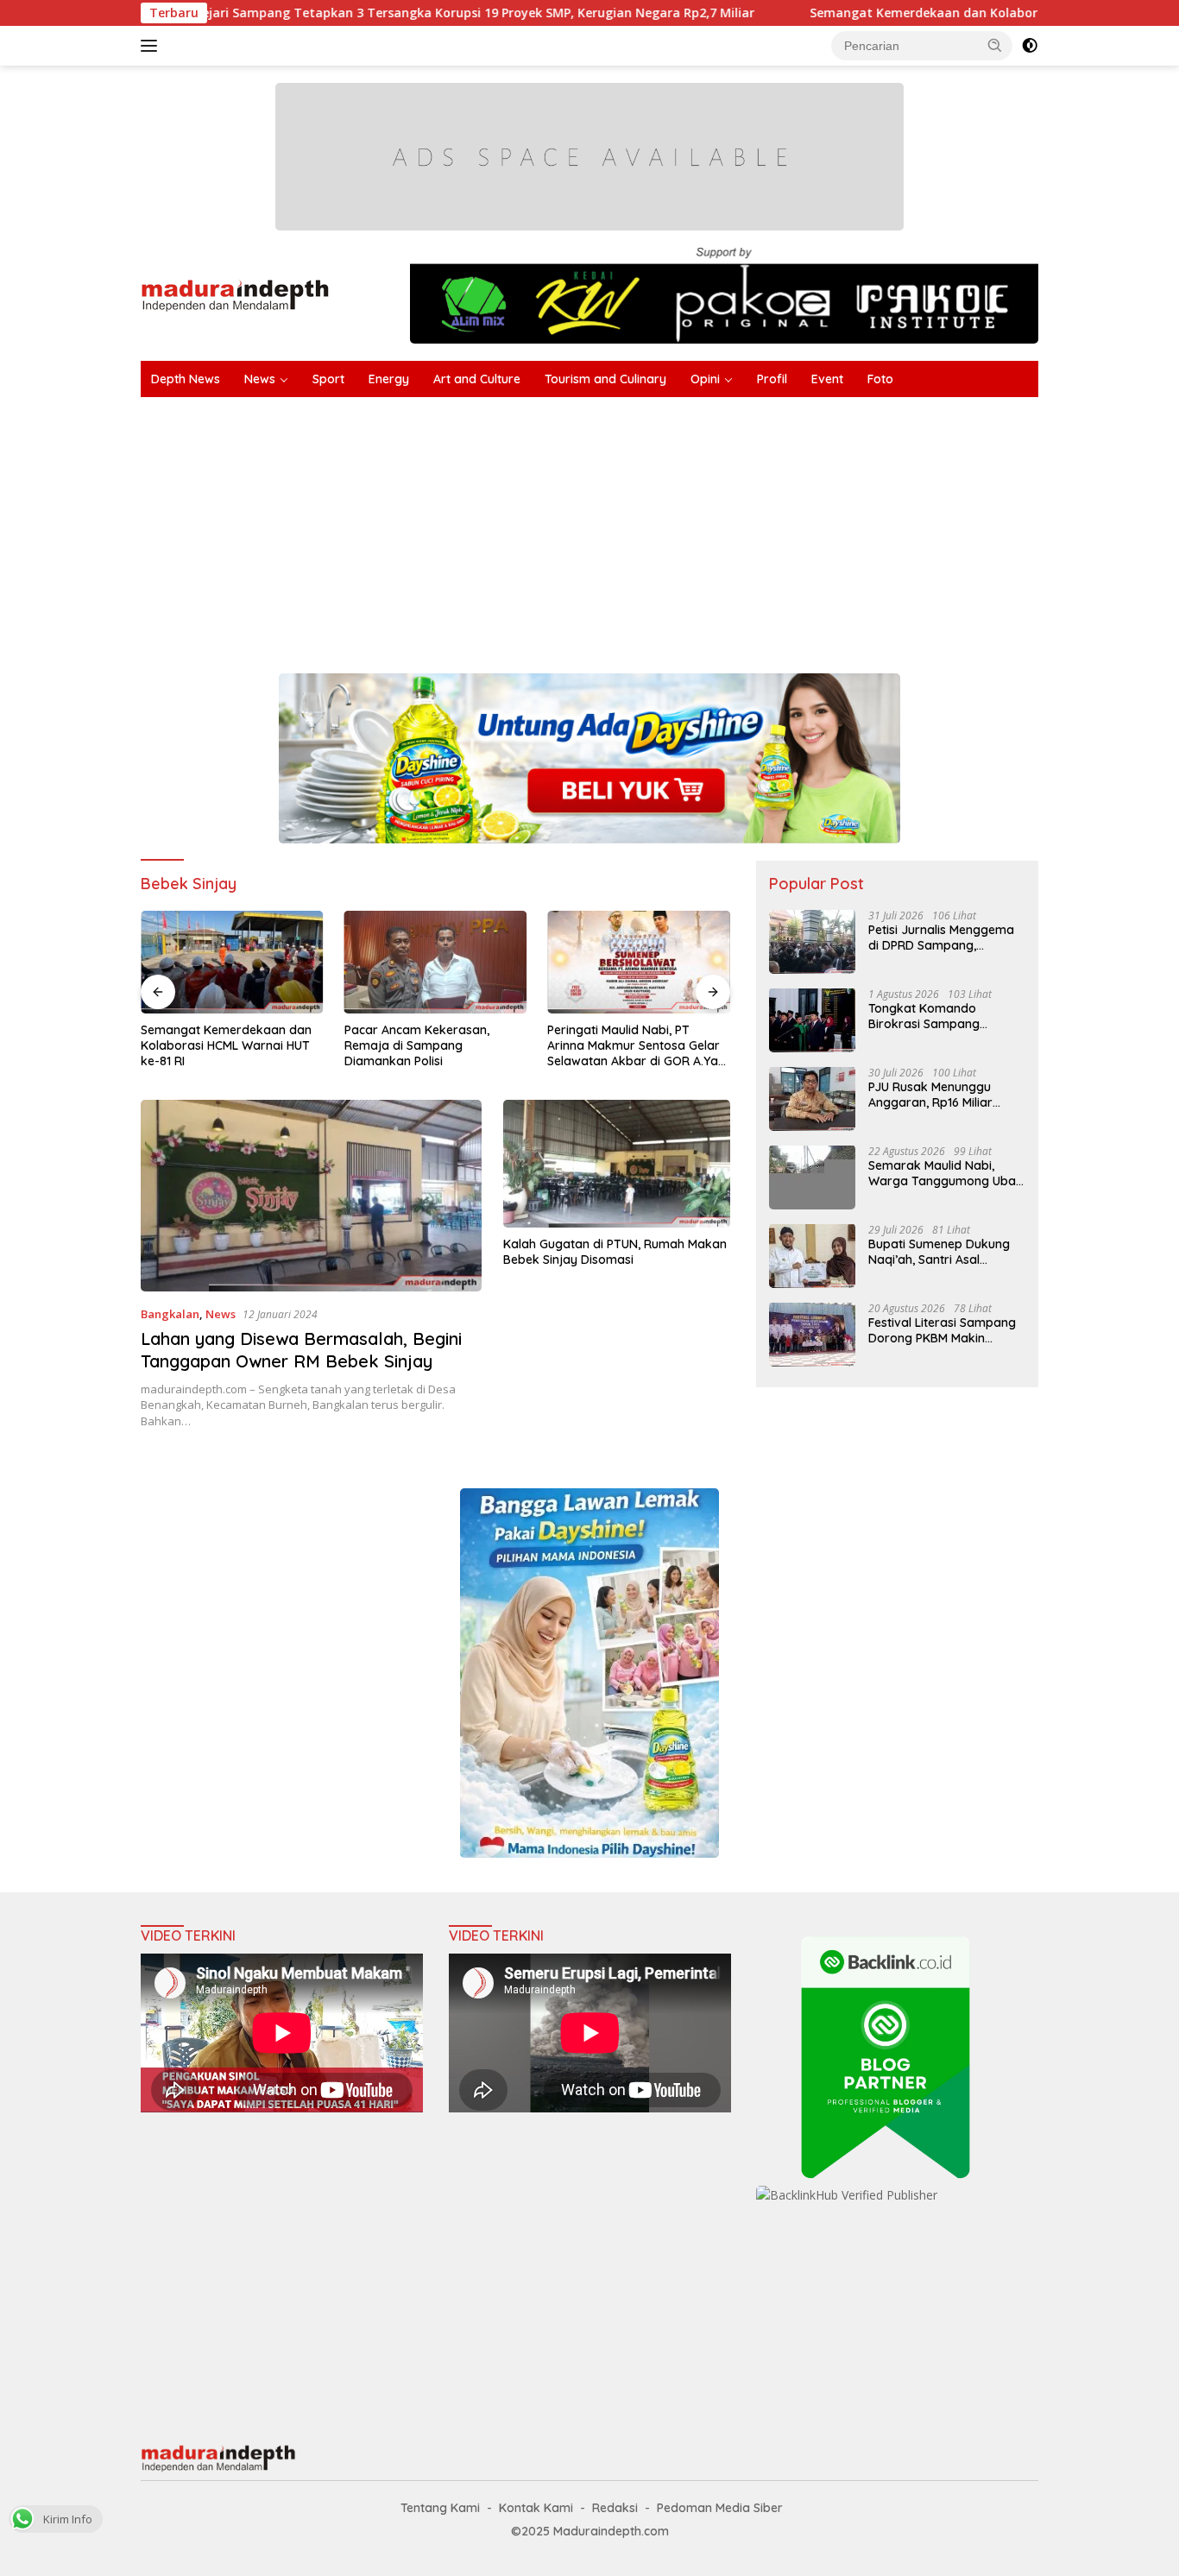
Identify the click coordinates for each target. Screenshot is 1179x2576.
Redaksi (615, 2508)
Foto (880, 379)
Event (827, 379)
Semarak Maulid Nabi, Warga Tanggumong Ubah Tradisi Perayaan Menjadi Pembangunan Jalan (946, 1172)
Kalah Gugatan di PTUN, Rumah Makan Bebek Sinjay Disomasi (615, 1252)
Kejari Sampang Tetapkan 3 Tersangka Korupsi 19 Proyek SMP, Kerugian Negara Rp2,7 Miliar (385, 13)
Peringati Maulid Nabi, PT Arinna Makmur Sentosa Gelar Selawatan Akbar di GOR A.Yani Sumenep (637, 1046)
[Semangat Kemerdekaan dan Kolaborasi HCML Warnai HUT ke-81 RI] (232, 962)
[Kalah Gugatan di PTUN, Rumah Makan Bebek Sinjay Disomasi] (617, 1164)
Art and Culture (477, 379)
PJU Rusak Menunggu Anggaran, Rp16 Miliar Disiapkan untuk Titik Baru (944, 1094)
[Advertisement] (659, 527)
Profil (772, 379)
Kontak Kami (536, 2508)
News (260, 379)
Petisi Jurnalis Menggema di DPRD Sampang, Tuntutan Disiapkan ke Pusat (941, 937)
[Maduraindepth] (235, 294)
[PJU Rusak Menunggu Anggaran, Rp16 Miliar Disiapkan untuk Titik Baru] (812, 1099)
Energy (389, 379)
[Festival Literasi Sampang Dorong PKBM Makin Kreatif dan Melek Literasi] (812, 1334)
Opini (705, 379)
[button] (995, 45)
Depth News (186, 379)
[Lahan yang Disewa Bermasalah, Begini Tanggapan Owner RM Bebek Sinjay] (311, 1196)
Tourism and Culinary (605, 379)
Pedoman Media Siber (720, 2508)
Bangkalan (170, 1314)
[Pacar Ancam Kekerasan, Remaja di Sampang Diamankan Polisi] (436, 962)
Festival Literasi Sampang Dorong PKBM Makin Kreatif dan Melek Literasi (942, 1329)
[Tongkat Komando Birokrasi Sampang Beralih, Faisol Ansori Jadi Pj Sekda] (812, 1020)
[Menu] (152, 46)
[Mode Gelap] (1030, 46)
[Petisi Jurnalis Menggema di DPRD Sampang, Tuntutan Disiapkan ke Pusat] (812, 941)
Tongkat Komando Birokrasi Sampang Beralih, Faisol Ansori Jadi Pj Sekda (942, 1015)
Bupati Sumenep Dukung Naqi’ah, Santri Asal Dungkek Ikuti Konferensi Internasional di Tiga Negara (940, 1251)
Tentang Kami (440, 2508)
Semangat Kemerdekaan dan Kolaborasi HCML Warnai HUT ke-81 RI (924, 13)
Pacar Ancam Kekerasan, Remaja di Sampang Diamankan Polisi (417, 1045)
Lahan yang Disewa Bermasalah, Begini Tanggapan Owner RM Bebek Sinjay (301, 1350)
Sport (328, 379)
